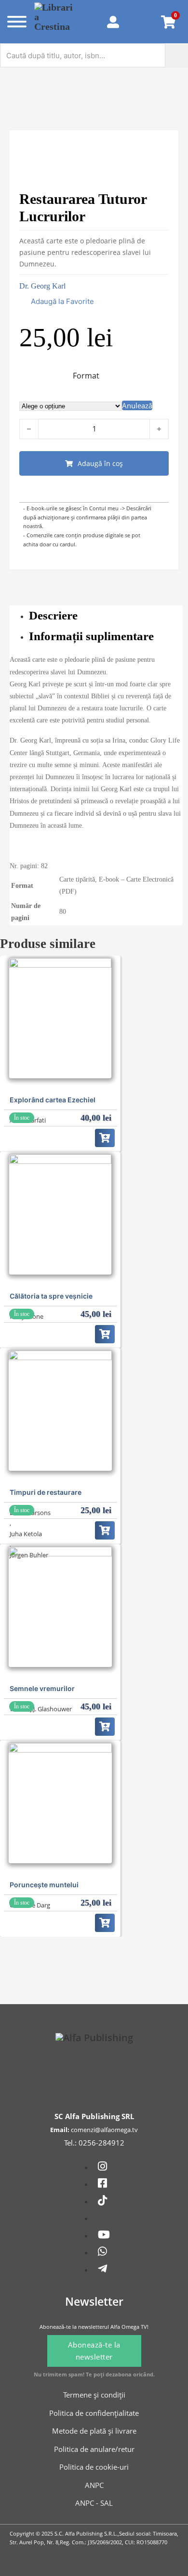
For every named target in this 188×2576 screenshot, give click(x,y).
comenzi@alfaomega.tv (104, 2130)
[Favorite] (143, 22)
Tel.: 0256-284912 (94, 2143)
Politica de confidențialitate (94, 2413)
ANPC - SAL (94, 2503)
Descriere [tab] (53, 615)
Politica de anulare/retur (94, 2449)
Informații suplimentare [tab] (91, 636)
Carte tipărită (77, 879)
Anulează (137, 405)
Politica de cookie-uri (94, 2467)
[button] (57, 302)
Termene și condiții (94, 2395)
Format (86, 376)
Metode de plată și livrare (94, 2431)
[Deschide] (15, 22)
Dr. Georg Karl (42, 286)
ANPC (94, 2485)
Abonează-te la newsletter (94, 2351)
